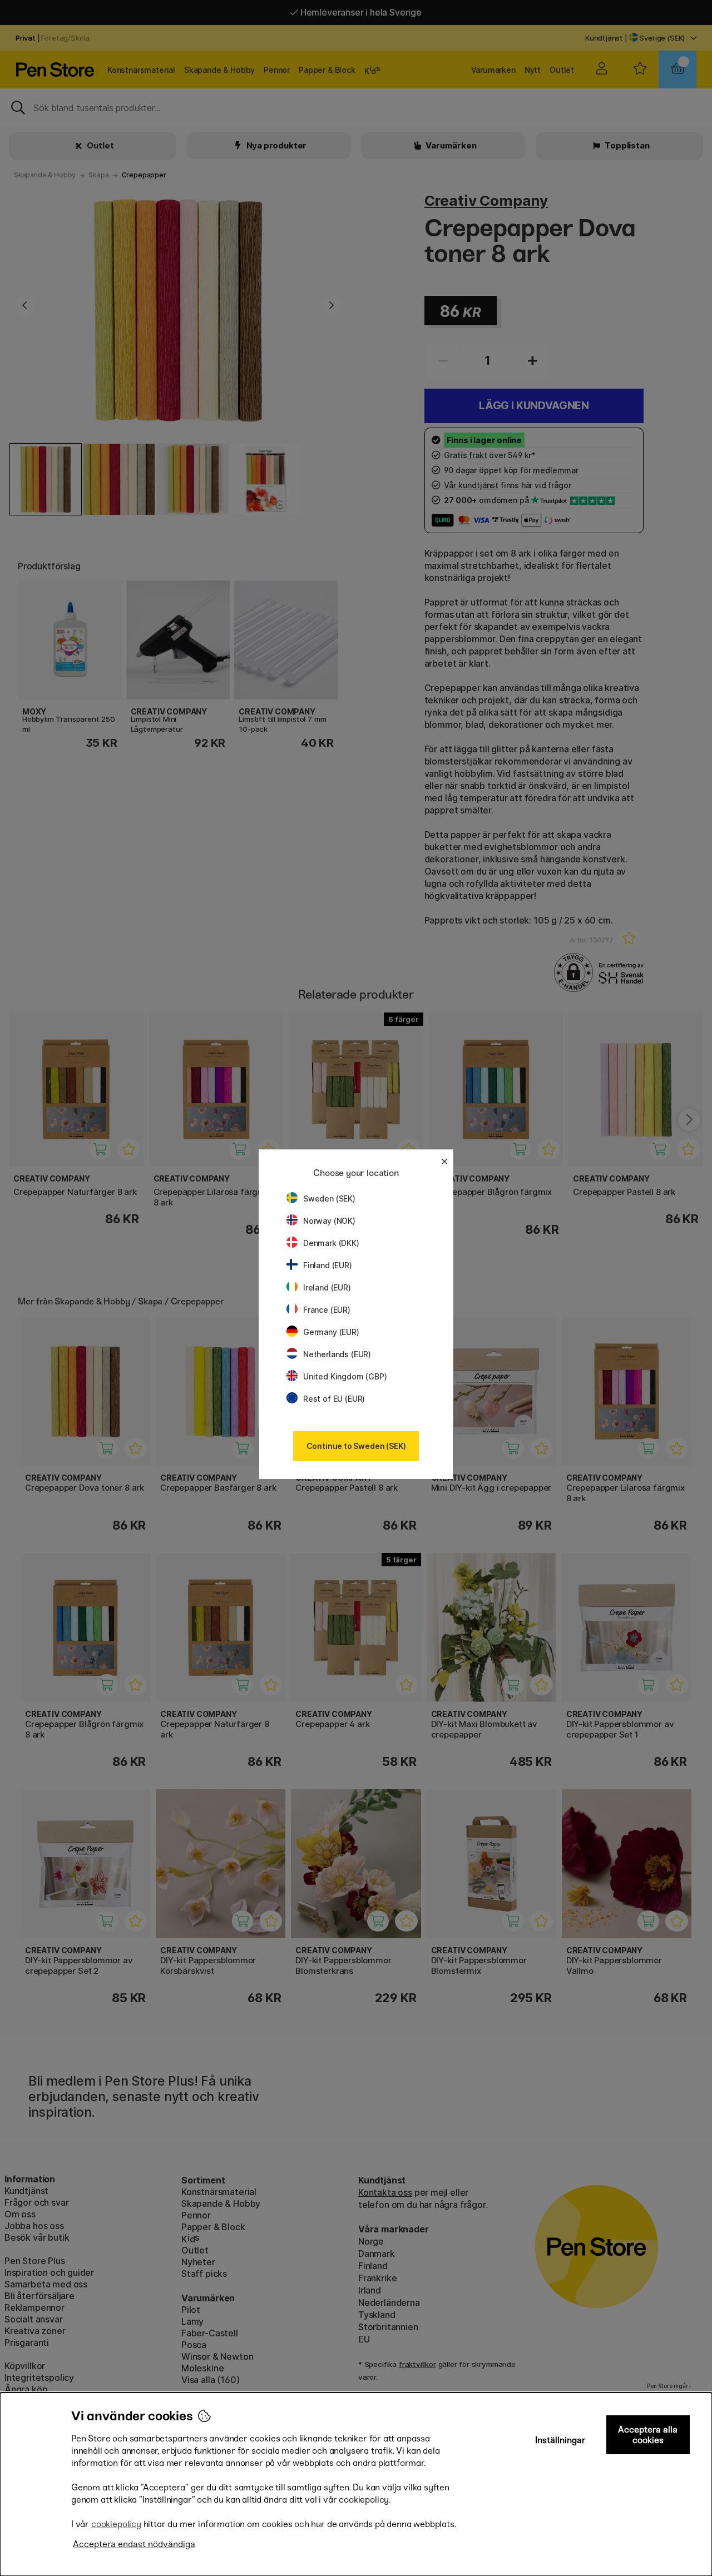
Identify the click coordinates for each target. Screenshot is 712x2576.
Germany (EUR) (331, 1332)
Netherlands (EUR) (337, 1354)
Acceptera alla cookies (648, 2435)
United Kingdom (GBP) (345, 1376)
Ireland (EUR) (327, 1287)
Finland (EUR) (328, 1265)
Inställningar (560, 2440)
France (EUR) (327, 1310)
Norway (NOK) (329, 1221)
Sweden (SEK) (329, 1198)
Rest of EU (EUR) (334, 1399)
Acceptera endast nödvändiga (134, 2544)
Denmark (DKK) (331, 1243)
